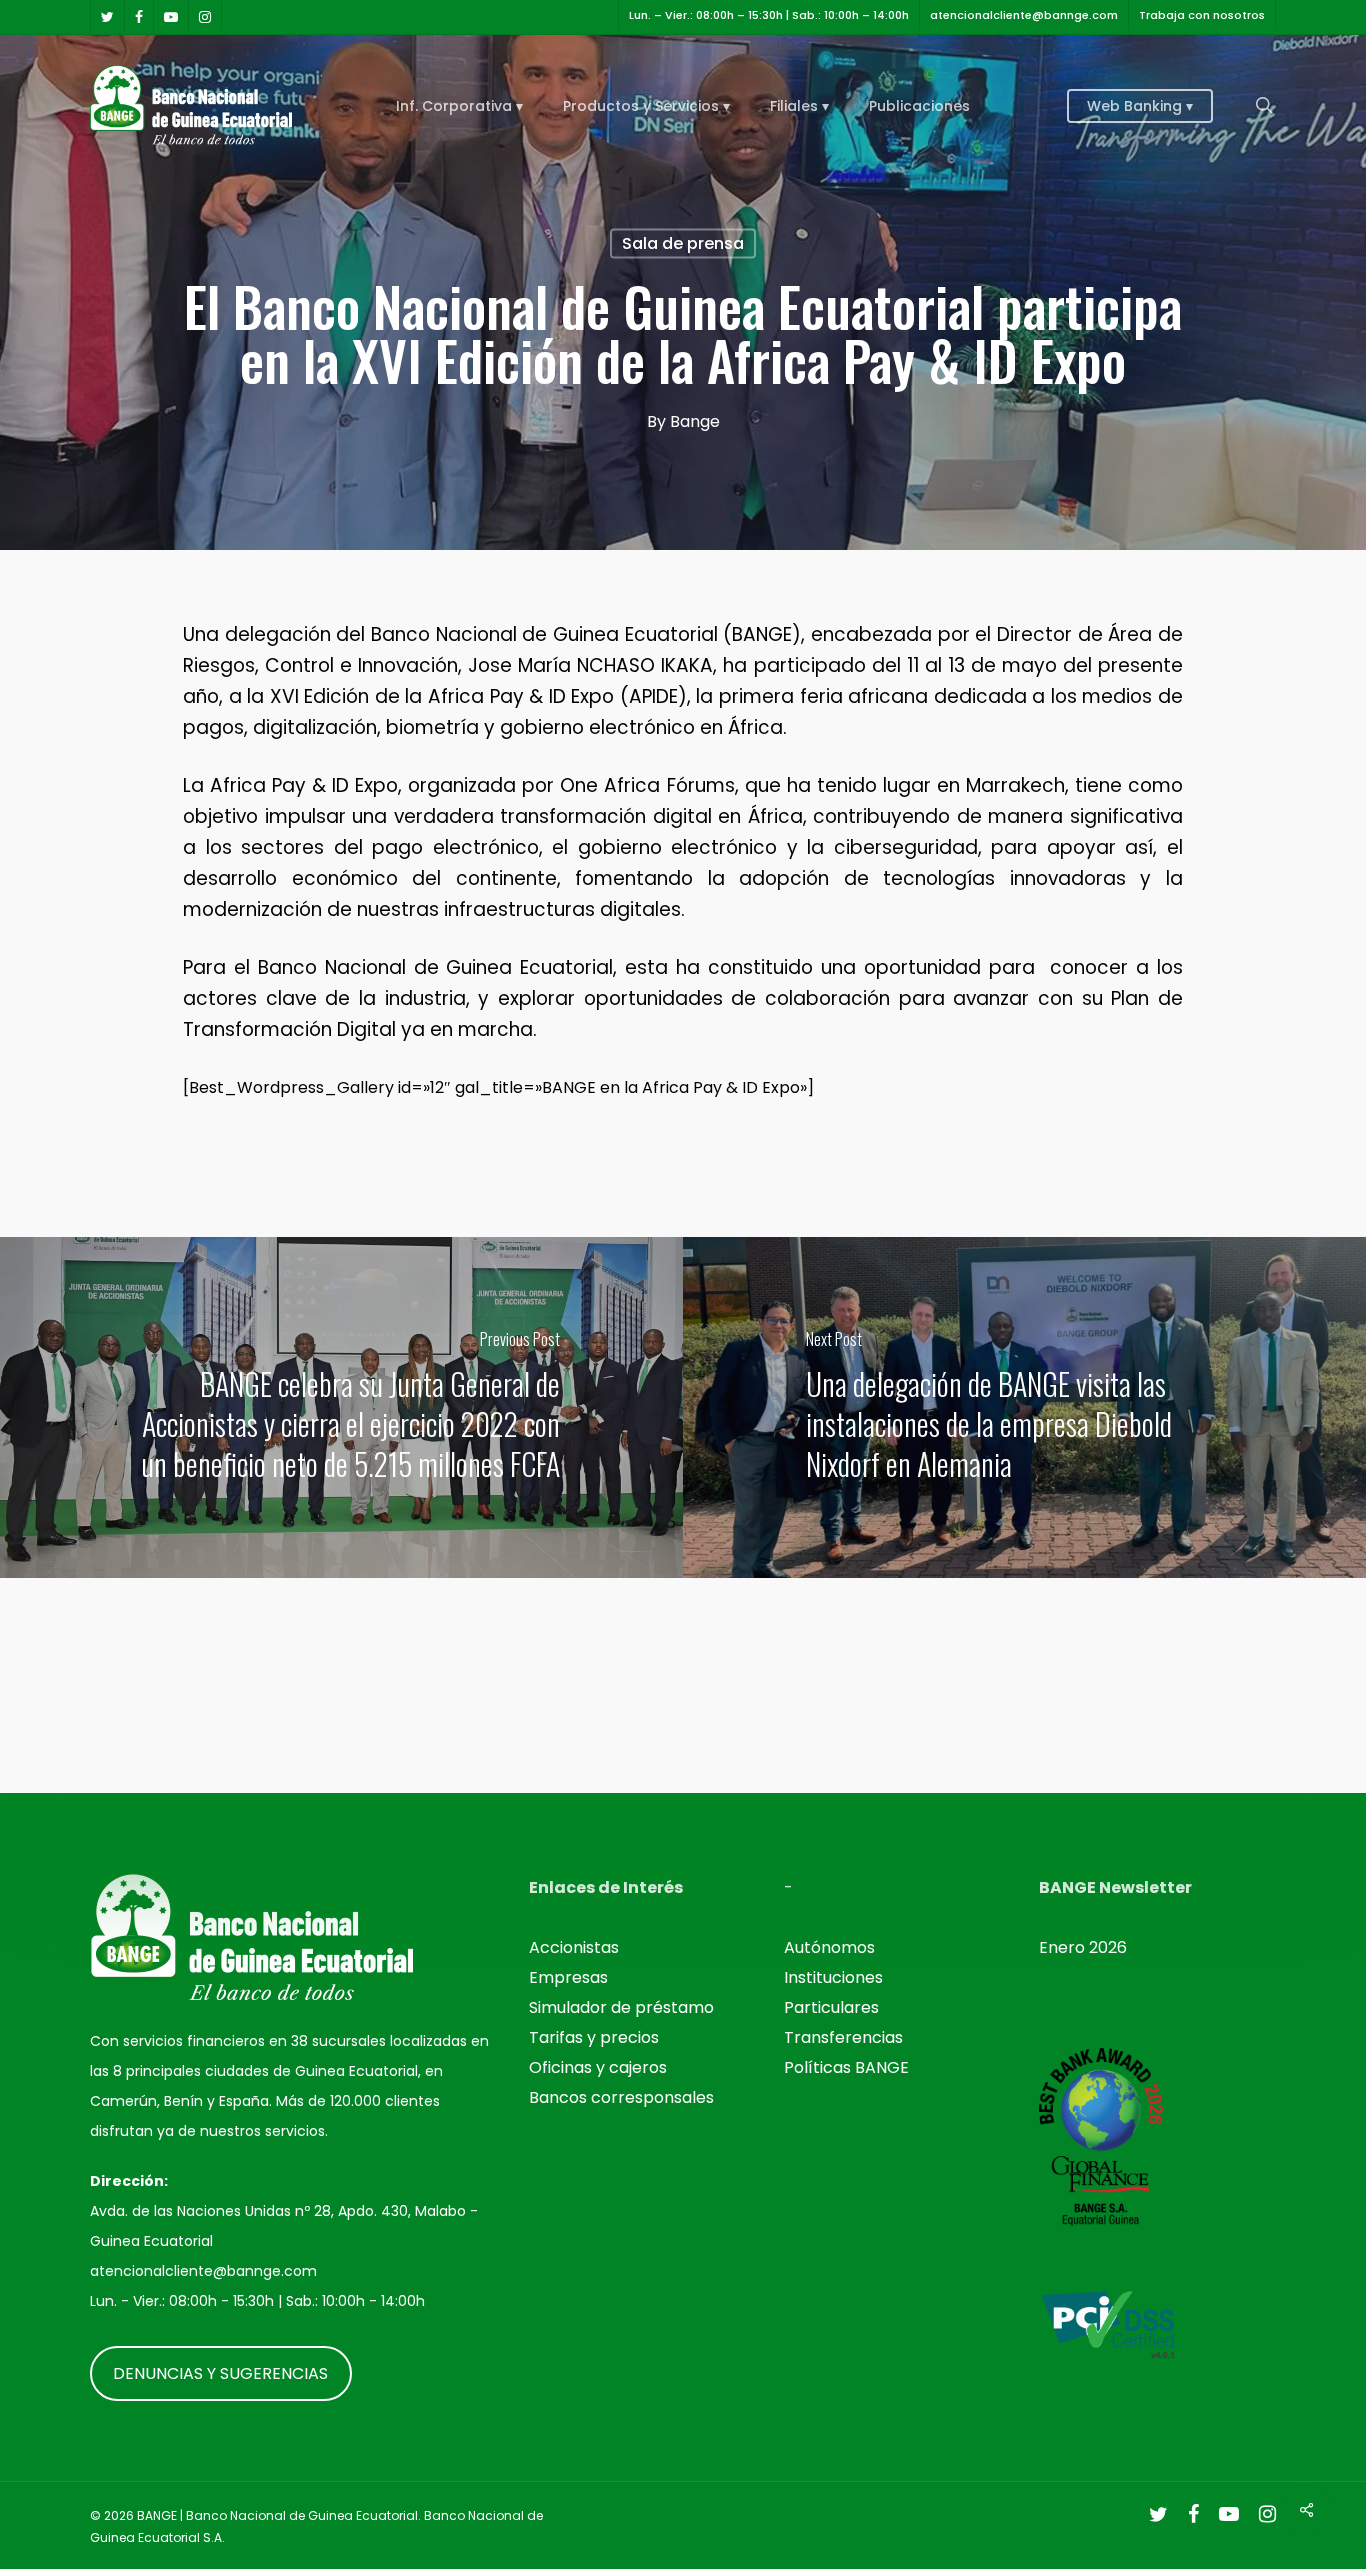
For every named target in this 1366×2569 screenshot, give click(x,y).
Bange (695, 421)
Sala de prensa (683, 243)
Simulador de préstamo (621, 2007)
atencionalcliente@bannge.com (203, 2271)
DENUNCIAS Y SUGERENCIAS (220, 2372)
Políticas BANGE (846, 2067)
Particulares (831, 2007)
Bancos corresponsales (621, 2097)
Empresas (568, 1977)
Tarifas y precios (594, 2037)
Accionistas (574, 1947)
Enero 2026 (1083, 1947)
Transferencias (843, 2037)
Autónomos (829, 1947)
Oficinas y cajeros (598, 2067)
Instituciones (833, 1977)
